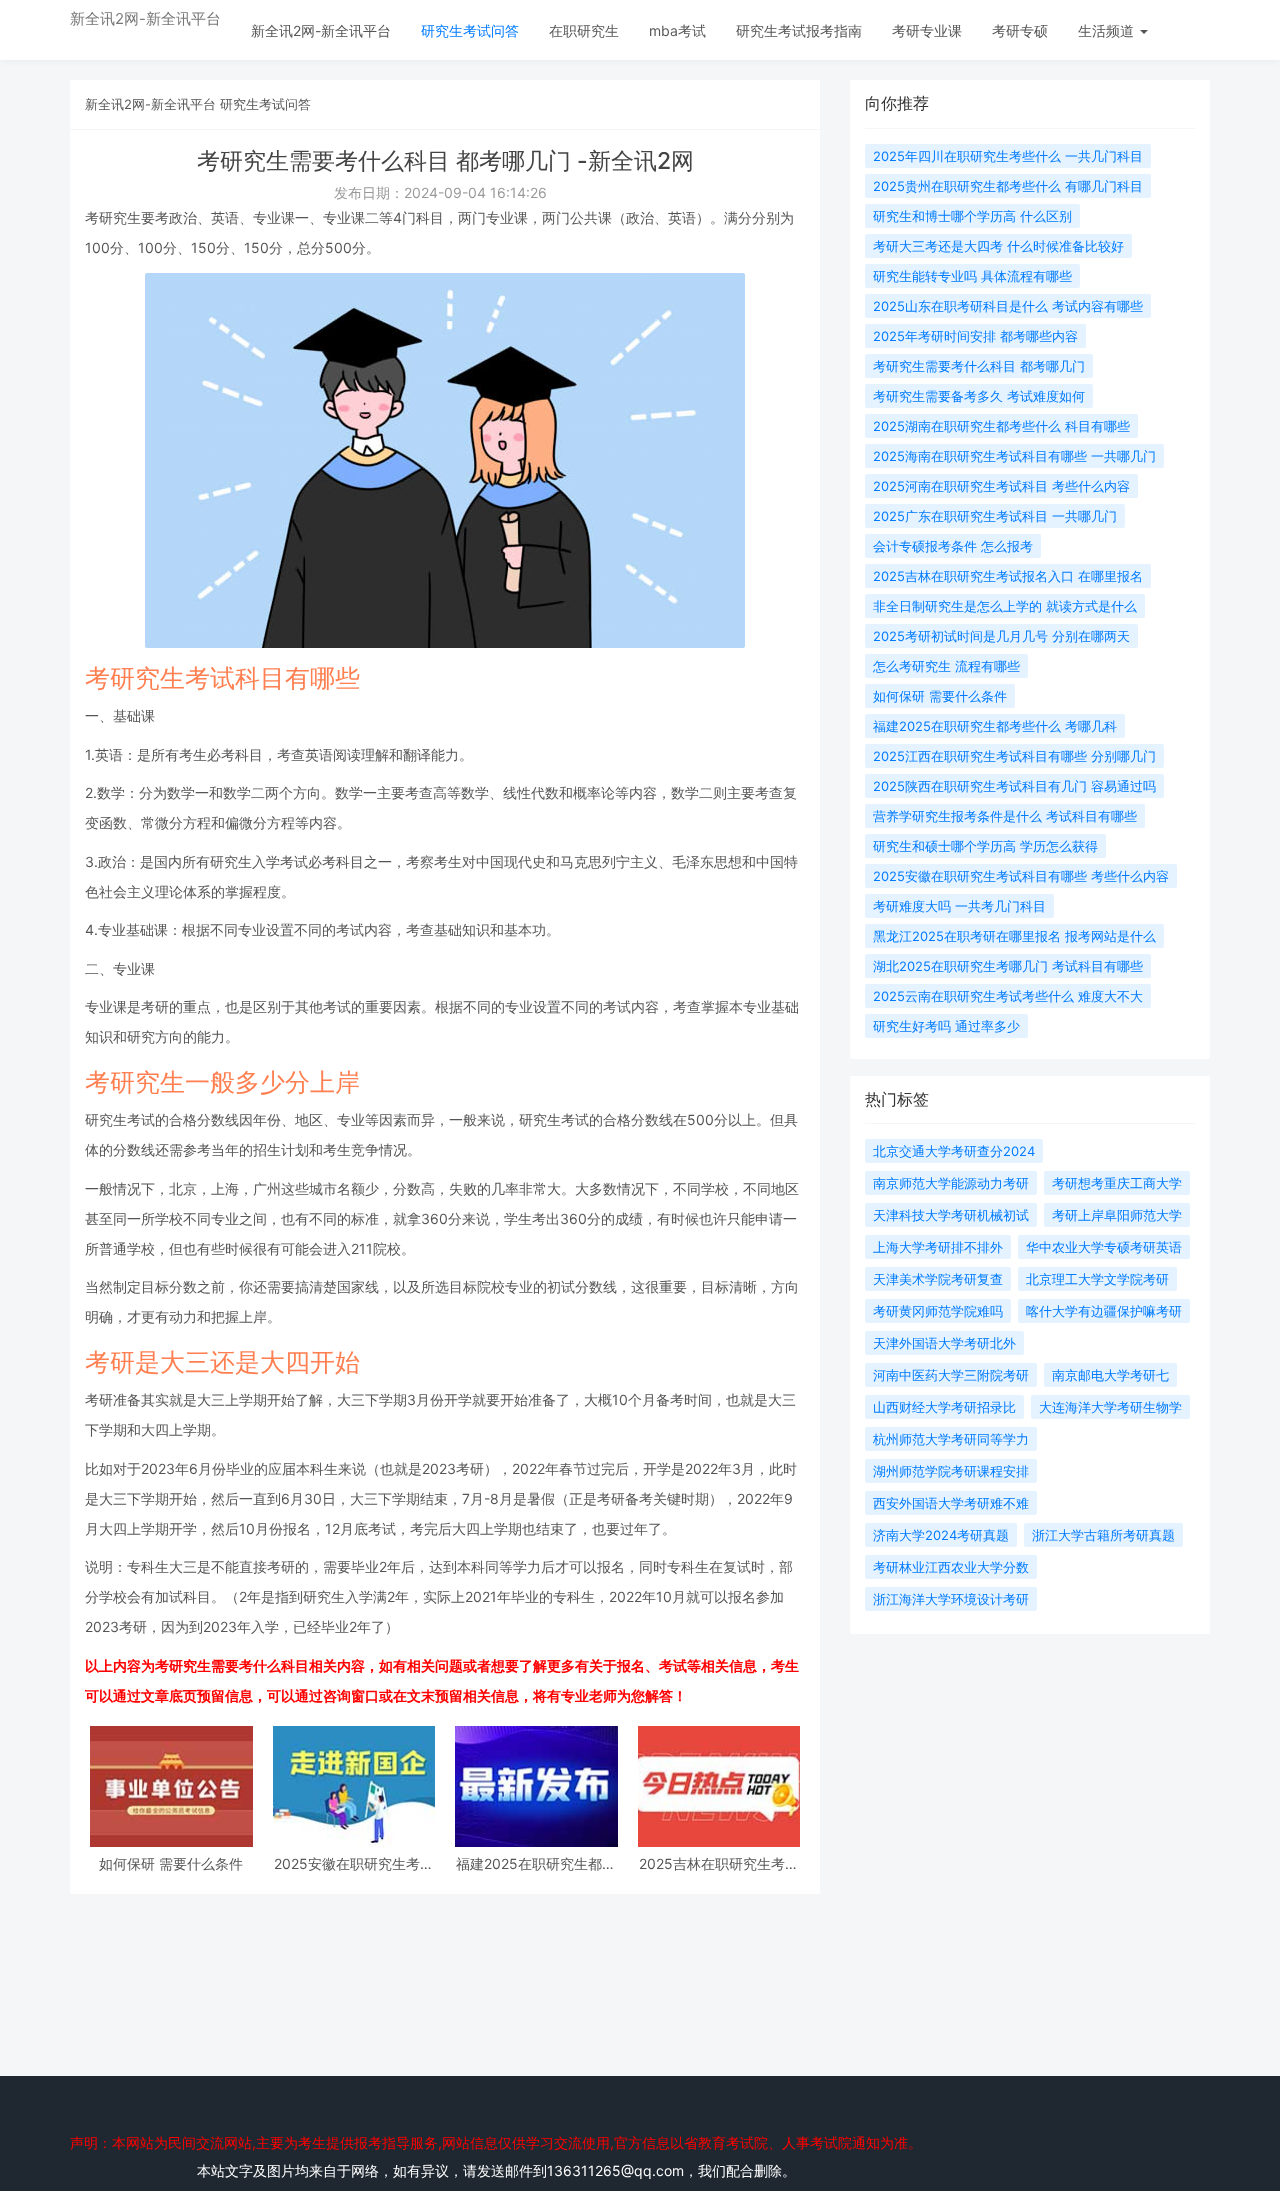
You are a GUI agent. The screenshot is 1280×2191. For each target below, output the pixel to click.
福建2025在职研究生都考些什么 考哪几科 (536, 1863)
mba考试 (677, 30)
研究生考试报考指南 (799, 30)
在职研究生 (584, 30)
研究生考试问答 (470, 30)
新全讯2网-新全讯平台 (145, 18)
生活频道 (1108, 30)
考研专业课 (927, 30)
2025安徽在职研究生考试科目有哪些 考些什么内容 (354, 1863)
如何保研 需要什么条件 (171, 1863)
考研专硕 (1020, 30)
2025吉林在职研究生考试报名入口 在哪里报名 (719, 1863)
